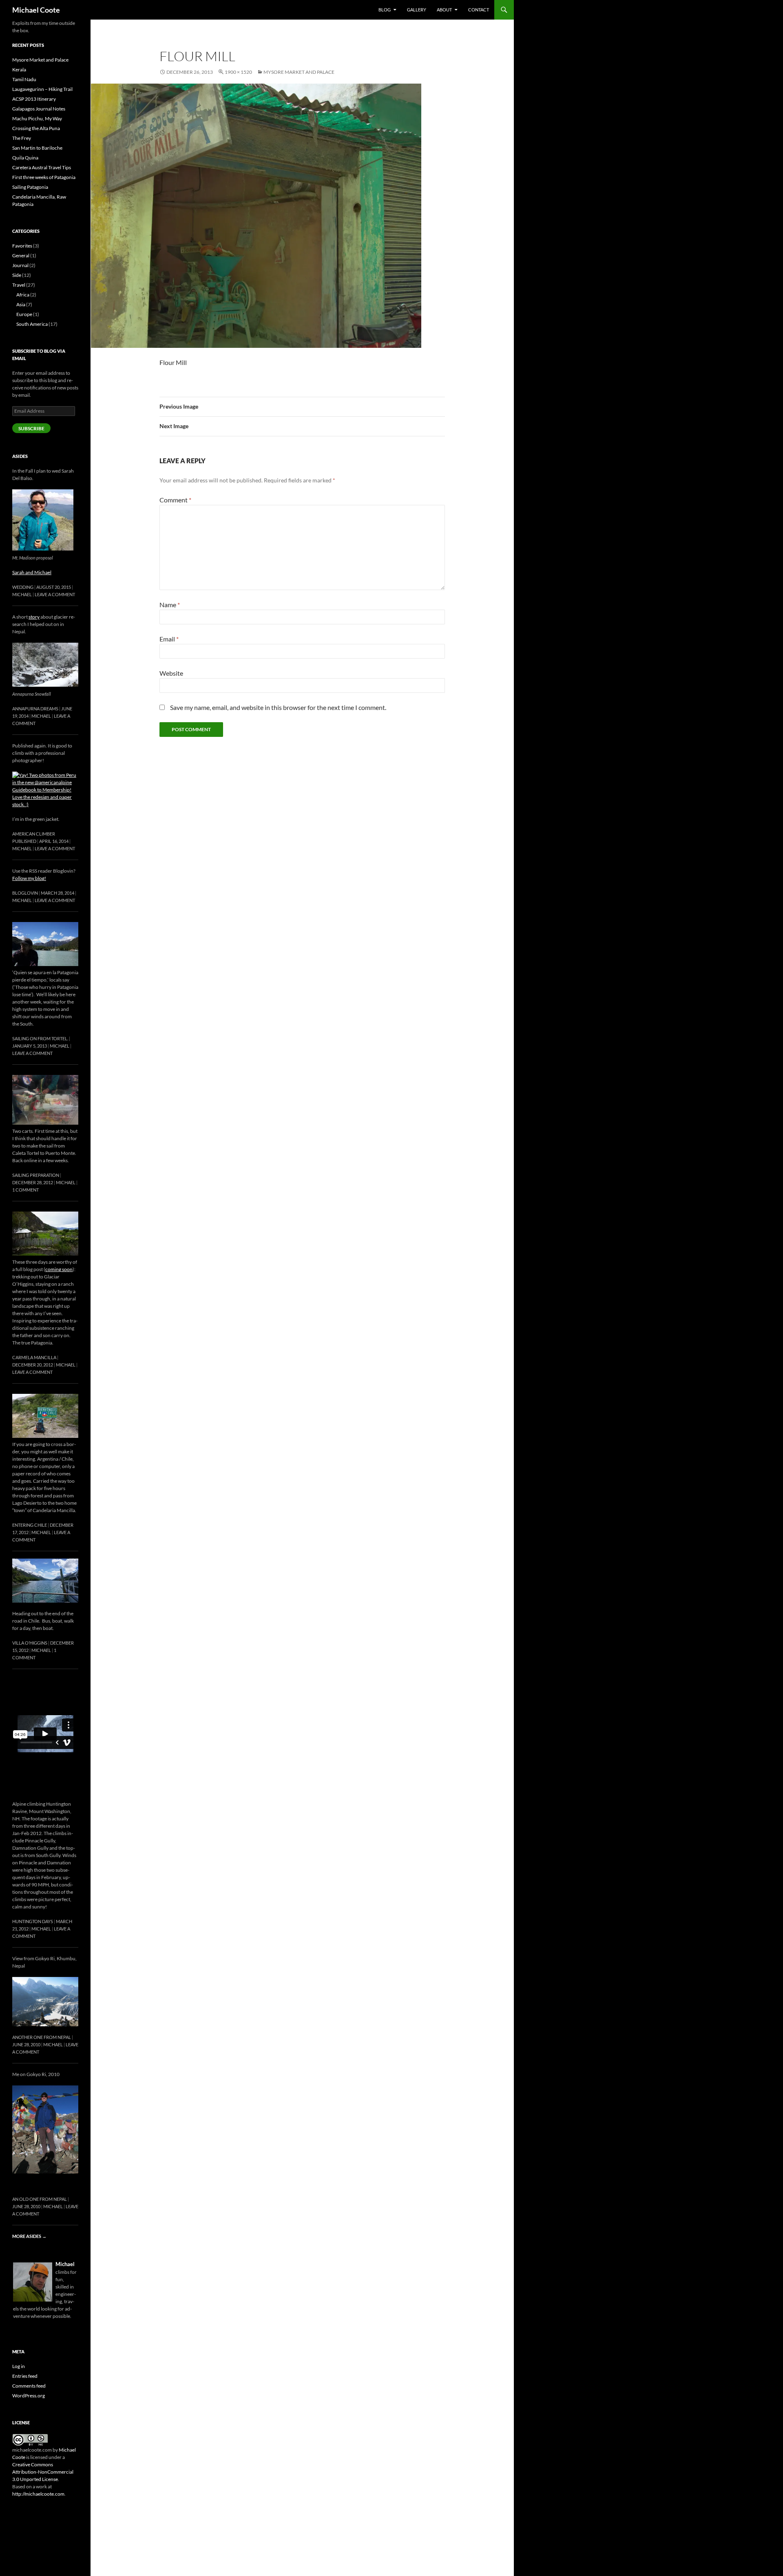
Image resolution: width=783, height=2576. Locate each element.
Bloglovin (25, 893)
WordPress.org (29, 2396)
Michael (22, 594)
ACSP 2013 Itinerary (34, 99)
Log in (19, 2366)
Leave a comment (55, 594)
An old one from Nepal (40, 2199)
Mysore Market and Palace (299, 72)
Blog (385, 10)
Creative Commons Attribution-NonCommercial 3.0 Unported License (43, 2472)
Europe (24, 314)
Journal (20, 265)
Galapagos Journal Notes (39, 109)
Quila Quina (25, 158)
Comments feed (29, 2386)
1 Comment (25, 1190)
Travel (19, 285)
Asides (20, 456)
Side (17, 275)
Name (170, 605)
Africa (23, 295)
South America (32, 324)
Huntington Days (33, 1921)
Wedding (23, 587)
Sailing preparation (36, 1175)
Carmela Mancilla (34, 1357)
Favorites (22, 246)
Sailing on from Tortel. (40, 1038)
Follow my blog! (29, 878)
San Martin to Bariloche (37, 148)
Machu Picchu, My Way (37, 118)
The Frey (22, 138)
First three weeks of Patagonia (44, 177)
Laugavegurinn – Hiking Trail (42, 89)
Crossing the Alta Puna (36, 128)
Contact (479, 10)
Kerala (19, 70)
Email (169, 639)
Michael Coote (36, 10)
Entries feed (25, 2376)
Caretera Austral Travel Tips (42, 167)
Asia (21, 304)
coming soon (59, 1269)
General (21, 255)
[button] (256, 216)
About (444, 10)
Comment (175, 500)
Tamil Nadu (24, 79)
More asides (29, 2236)
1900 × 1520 (238, 72)
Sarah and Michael (32, 572)
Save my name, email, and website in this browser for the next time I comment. (278, 707)
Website (171, 673)
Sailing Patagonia (30, 187)
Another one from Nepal (42, 2037)
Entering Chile (30, 1525)
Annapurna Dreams (35, 709)
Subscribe (31, 428)
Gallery (417, 10)
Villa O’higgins (30, 1643)
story (34, 617)
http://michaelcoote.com (38, 2494)
